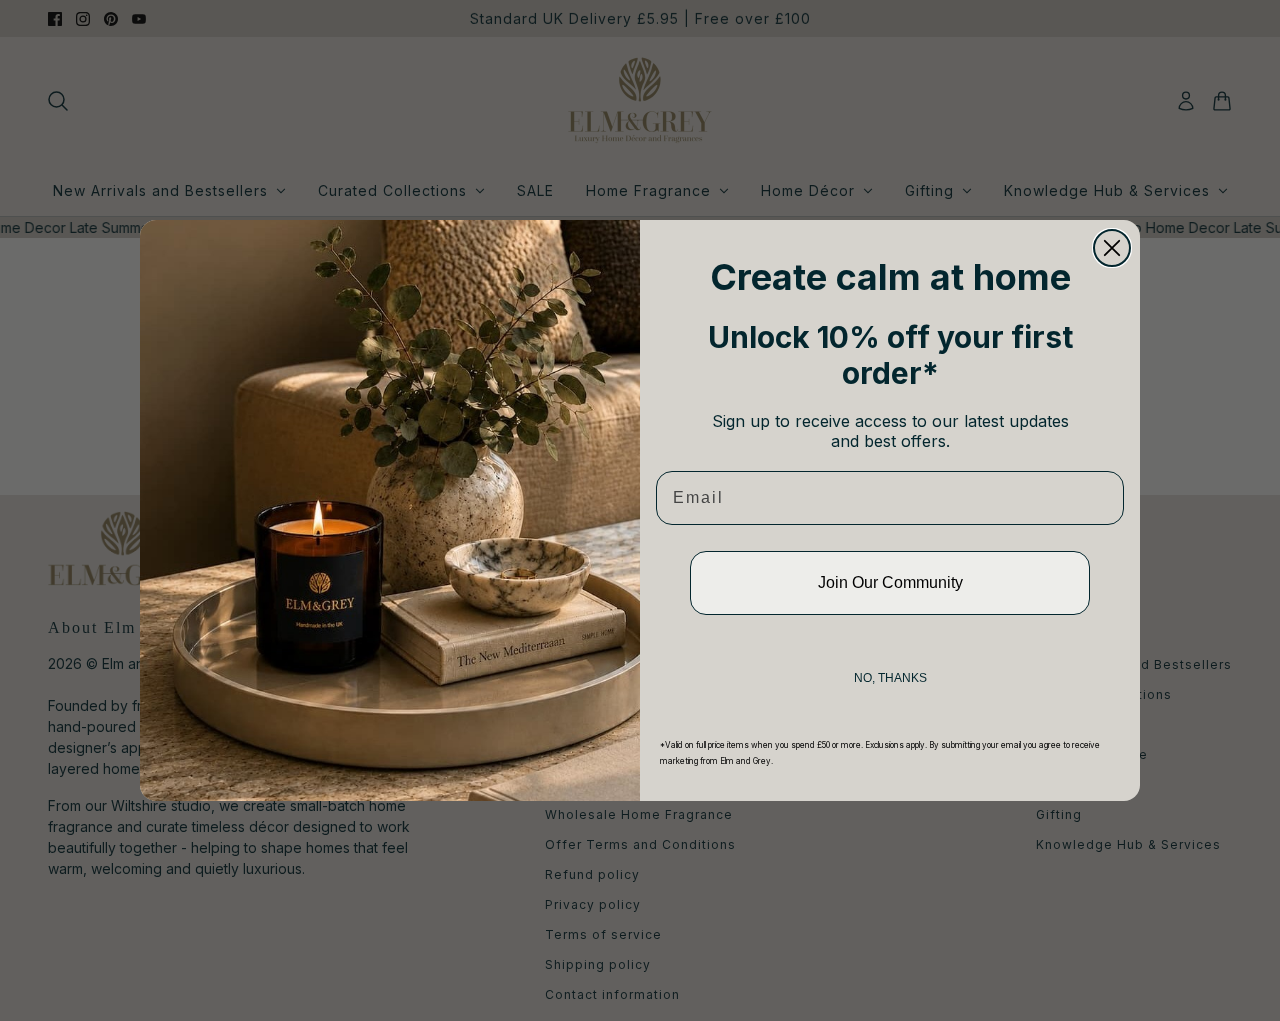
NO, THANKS (890, 678)
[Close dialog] (1112, 248)
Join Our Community (890, 582)
